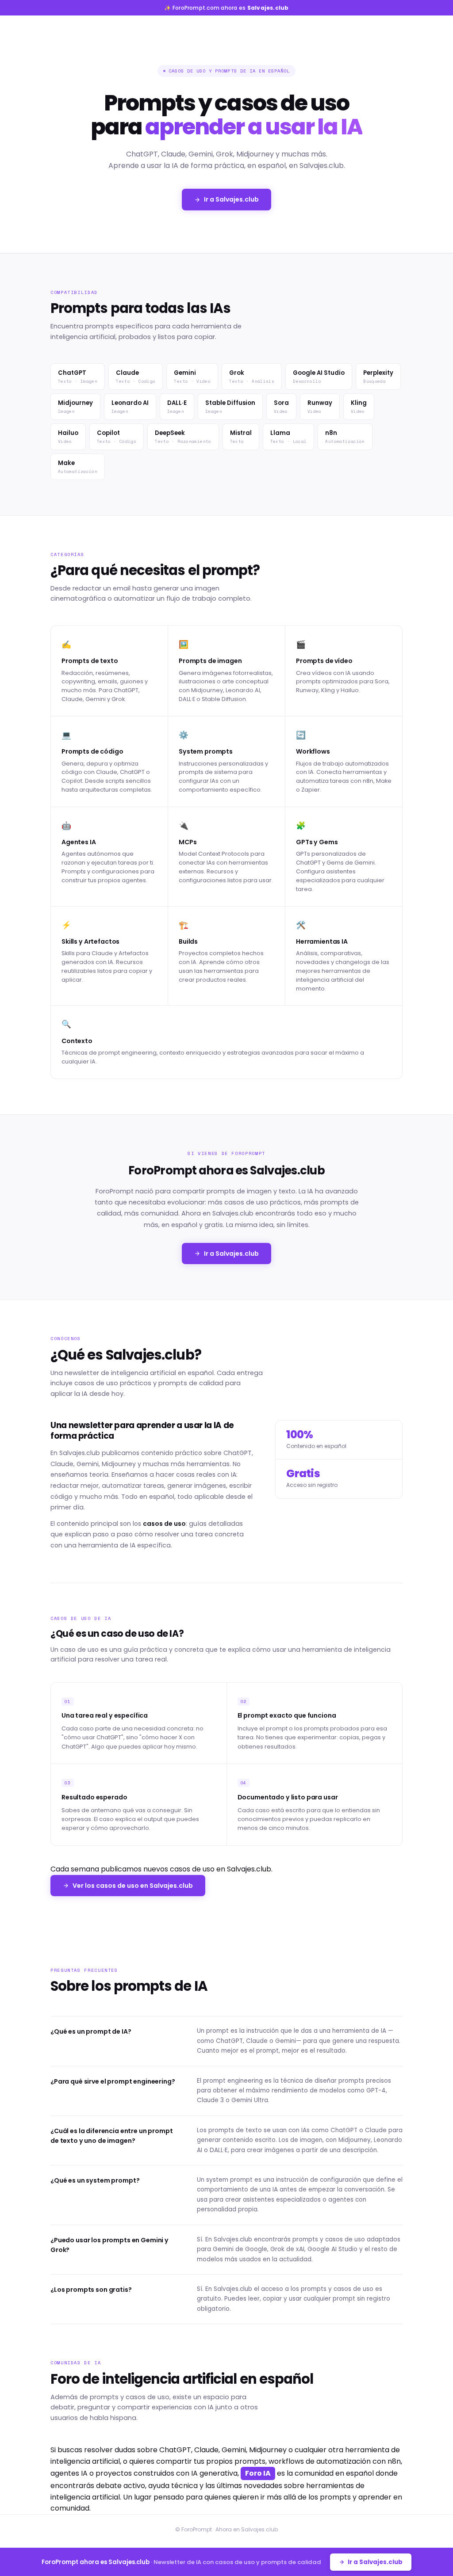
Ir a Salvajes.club (231, 199)
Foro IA (258, 2473)
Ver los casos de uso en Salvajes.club (133, 1886)
